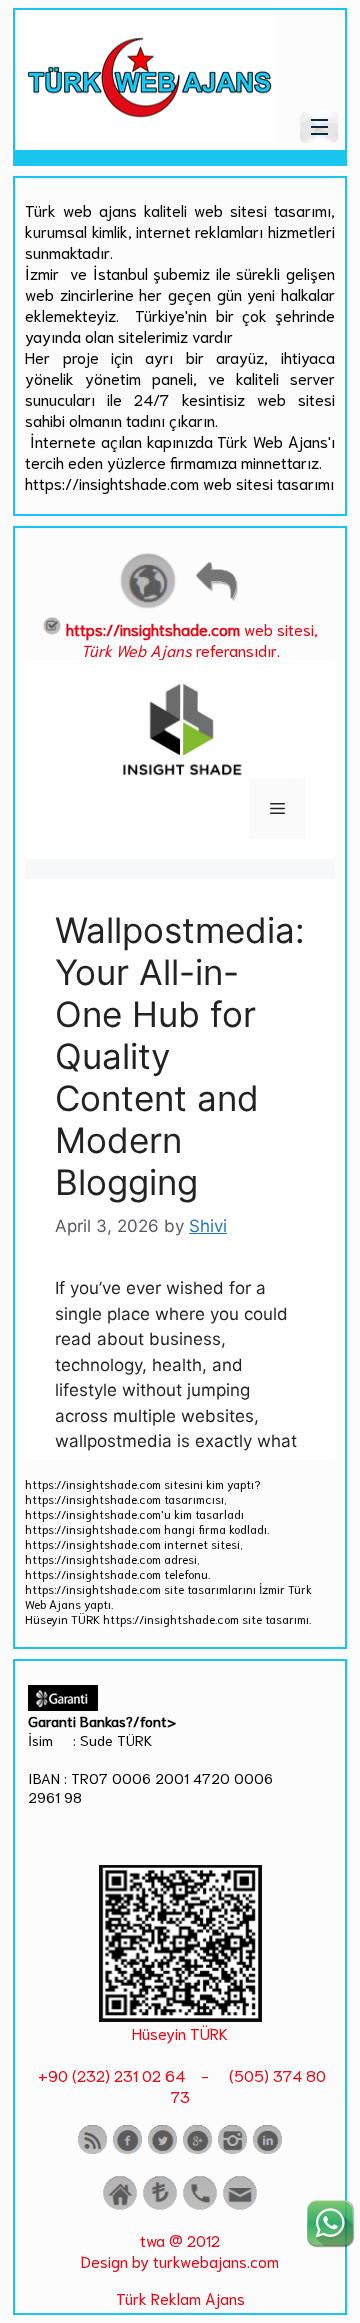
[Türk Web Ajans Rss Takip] (92, 2149)
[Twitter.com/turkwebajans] (162, 2149)
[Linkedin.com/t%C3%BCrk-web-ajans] (267, 2149)
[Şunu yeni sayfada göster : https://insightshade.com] (148, 605)
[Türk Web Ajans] (150, 134)
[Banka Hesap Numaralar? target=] (160, 2205)
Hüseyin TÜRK (180, 2032)
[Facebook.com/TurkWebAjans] (127, 2149)
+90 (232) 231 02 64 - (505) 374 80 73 (180, 2085)
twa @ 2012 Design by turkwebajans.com (180, 2250)
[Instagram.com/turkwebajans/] (232, 2149)
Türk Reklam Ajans (180, 2297)
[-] (180, 2014)
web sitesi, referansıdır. (192, 639)
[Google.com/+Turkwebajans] (197, 2149)
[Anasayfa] (120, 2205)
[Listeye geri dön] (216, 605)
